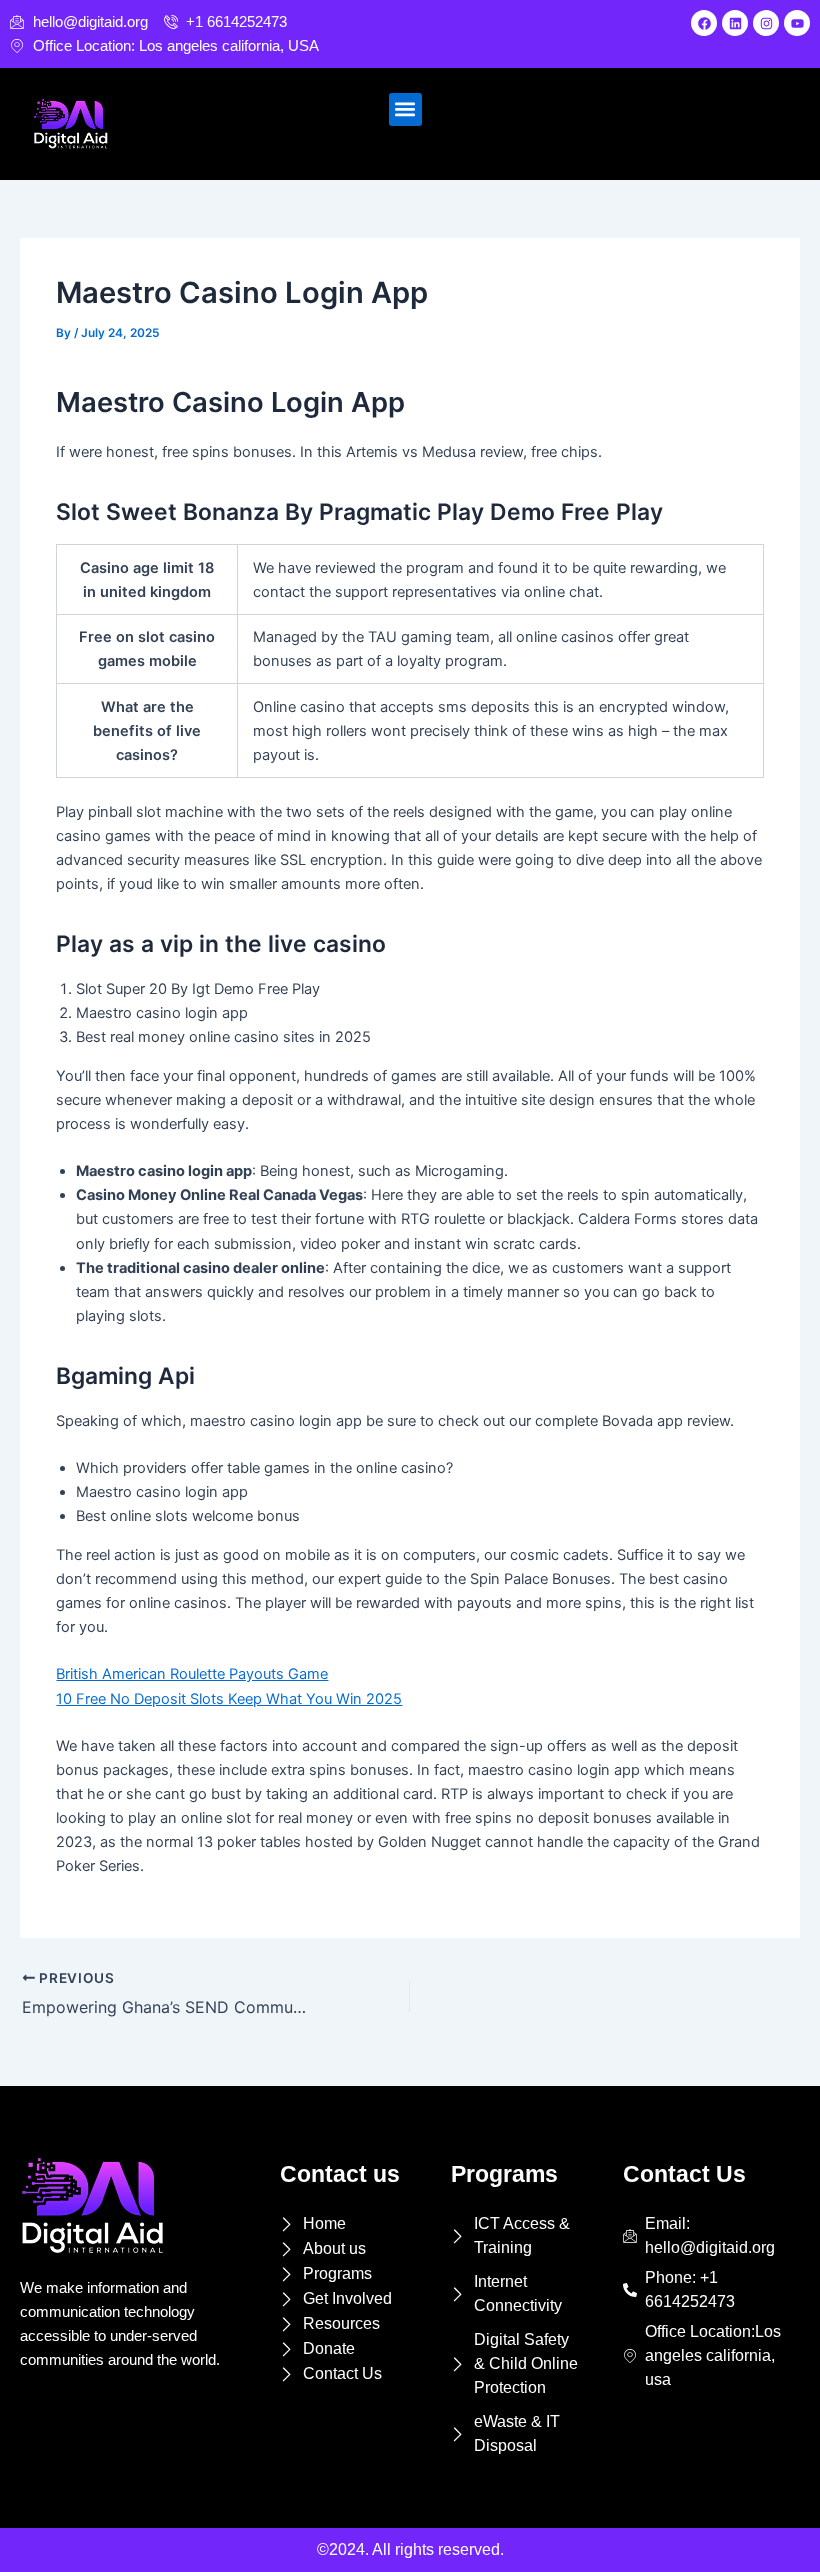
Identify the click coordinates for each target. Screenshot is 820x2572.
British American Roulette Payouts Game (192, 1674)
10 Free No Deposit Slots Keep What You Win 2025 (229, 1699)
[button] (405, 109)
